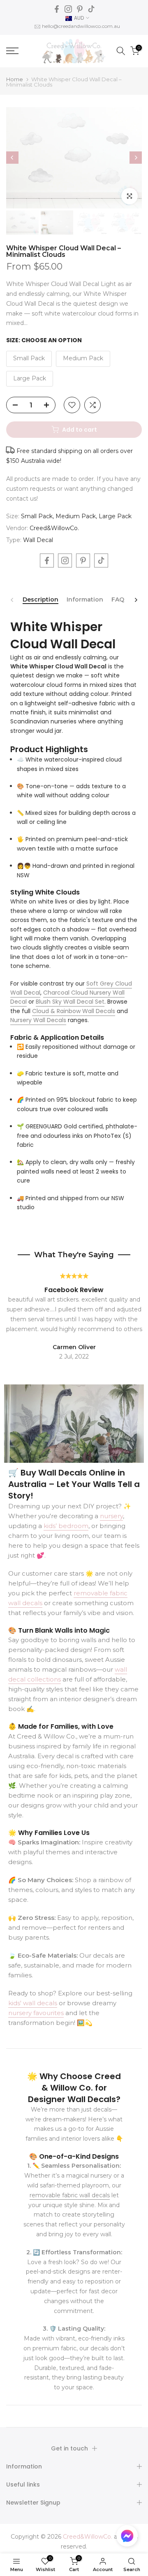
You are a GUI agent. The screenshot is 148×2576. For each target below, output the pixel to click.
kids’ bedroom (66, 1526)
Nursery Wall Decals (38, 1020)
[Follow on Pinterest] (80, 9)
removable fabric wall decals (70, 2195)
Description (40, 600)
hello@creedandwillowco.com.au (81, 26)
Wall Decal (38, 540)
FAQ (118, 600)
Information (85, 600)
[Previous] (12, 158)
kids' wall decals (33, 2003)
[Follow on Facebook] (57, 9)
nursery (111, 1516)
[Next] (136, 158)
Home (15, 79)
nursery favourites (36, 2013)
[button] (127, 2538)
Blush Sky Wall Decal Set (70, 1002)
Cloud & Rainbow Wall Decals (74, 1011)
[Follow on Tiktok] (91, 9)
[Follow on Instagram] (68, 9)
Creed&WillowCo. (54, 528)
